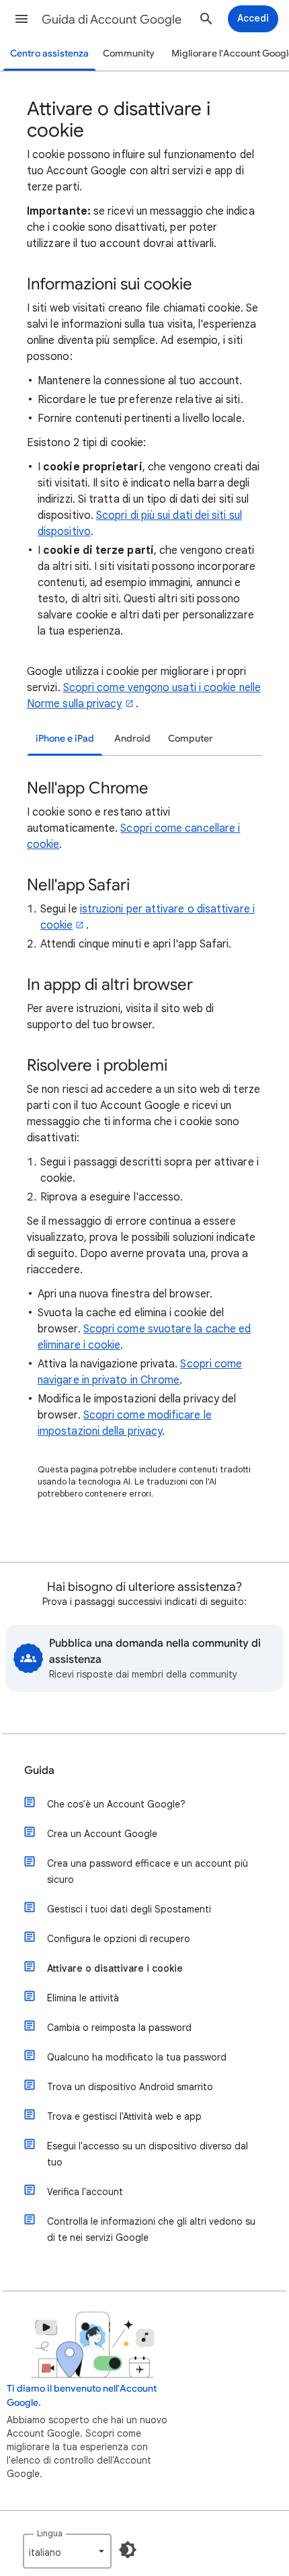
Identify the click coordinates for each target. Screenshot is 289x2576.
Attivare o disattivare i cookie (115, 1968)
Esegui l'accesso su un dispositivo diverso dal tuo (148, 2154)
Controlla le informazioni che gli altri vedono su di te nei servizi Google (151, 2229)
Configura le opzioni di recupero (119, 1939)
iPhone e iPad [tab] (65, 739)
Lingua (50, 2533)
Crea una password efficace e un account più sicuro (148, 1871)
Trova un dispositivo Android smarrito (130, 2087)
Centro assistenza (49, 53)
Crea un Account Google (102, 1834)
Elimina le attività (83, 1998)
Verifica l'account (85, 2192)
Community (129, 53)
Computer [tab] (191, 739)
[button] (22, 19)
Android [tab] (132, 739)
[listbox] (67, 2551)
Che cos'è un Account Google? (116, 1804)
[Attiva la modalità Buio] (128, 2550)
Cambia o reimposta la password (119, 2028)
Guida (39, 1770)
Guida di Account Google (112, 20)
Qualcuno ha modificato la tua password (137, 2057)
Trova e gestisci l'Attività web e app (124, 2116)
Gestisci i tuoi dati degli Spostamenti (129, 1909)
